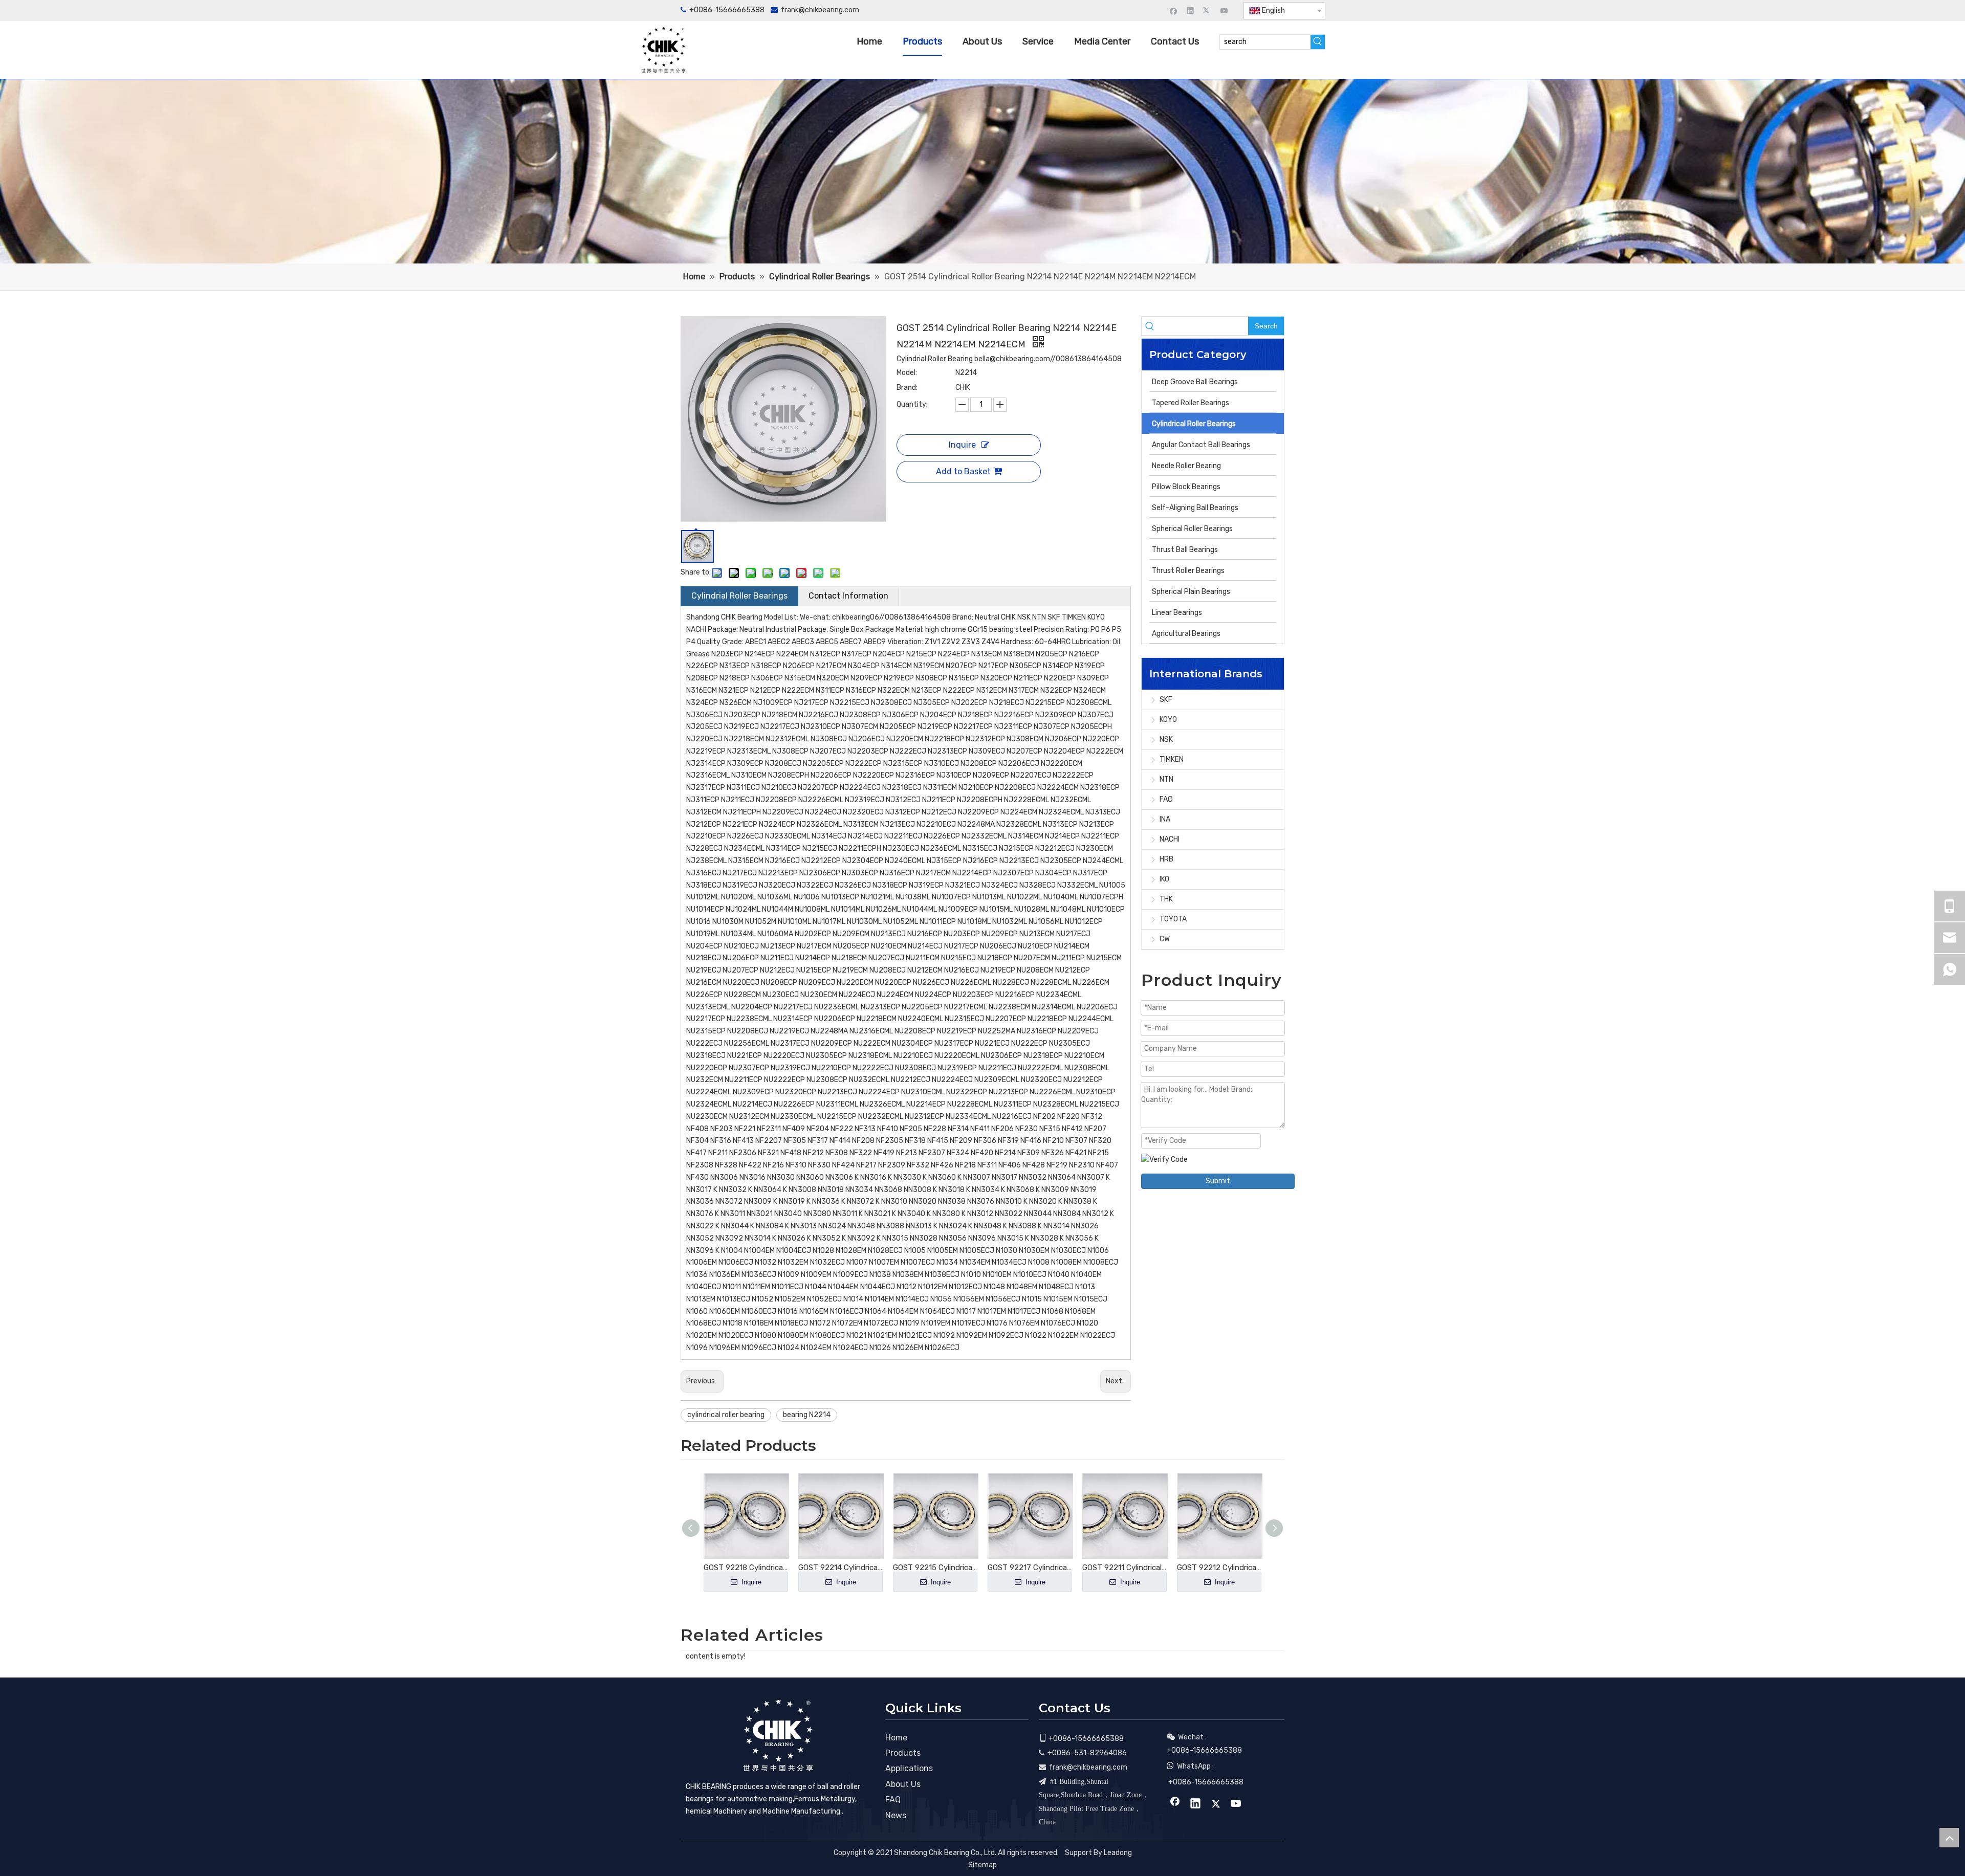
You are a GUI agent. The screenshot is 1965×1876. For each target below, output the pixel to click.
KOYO (1168, 720)
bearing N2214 (807, 1415)
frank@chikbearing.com (820, 10)
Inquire (962, 445)
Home (896, 1738)
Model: (907, 373)
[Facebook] (1174, 10)
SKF (1166, 700)
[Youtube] (1224, 10)
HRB (1166, 859)
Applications (909, 1768)
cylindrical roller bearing (726, 1415)
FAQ (893, 1800)
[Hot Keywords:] (1318, 42)
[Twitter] (1207, 10)
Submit (1218, 1181)
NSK (1166, 740)
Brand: (907, 388)
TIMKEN (1172, 759)
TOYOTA (1173, 919)
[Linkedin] (1191, 10)
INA (1165, 819)
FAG (1166, 799)
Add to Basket (963, 471)
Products (903, 1753)
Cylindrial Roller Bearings (739, 596)
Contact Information (848, 596)
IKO (1164, 879)
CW (1165, 939)
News (896, 1815)
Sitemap (982, 1865)
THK (1166, 899)
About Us (903, 1784)
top (1949, 1838)
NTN (1166, 779)
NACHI (1170, 839)
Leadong (1118, 1853)
